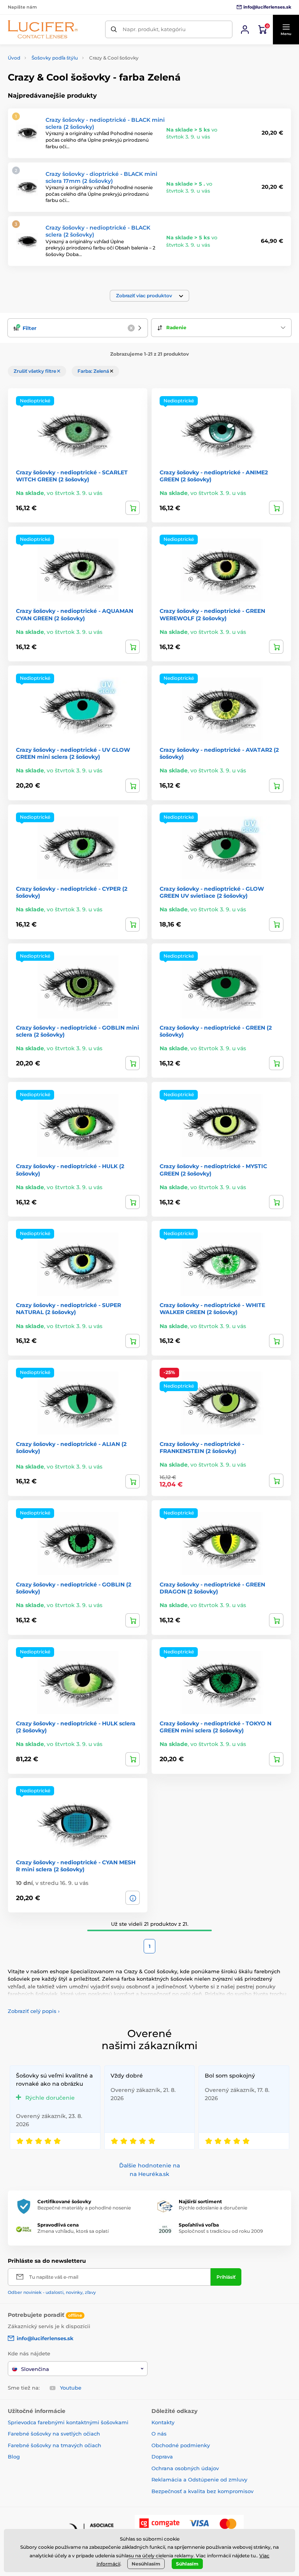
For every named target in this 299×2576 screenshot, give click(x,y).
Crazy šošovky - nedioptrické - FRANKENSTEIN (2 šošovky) (202, 1448)
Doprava (162, 2457)
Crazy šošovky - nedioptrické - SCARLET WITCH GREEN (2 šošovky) (72, 476)
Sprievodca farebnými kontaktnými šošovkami (68, 2422)
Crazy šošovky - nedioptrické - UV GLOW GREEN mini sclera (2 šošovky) (73, 753)
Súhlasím (187, 2564)
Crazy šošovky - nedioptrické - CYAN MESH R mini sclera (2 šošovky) (76, 1866)
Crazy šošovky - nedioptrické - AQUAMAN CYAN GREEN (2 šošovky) (75, 614)
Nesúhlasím (146, 2564)
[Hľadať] (114, 29)
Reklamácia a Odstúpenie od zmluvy (199, 2479)
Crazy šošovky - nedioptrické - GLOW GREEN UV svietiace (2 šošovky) (212, 892)
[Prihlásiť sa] (245, 30)
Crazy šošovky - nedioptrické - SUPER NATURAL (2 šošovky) (69, 1309)
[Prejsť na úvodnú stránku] (43, 29)
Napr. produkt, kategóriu (154, 29)
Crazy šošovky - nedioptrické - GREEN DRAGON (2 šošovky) (212, 1588)
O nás (159, 2434)
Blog (14, 2457)
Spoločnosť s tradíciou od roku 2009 (221, 2231)
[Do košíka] (133, 508)
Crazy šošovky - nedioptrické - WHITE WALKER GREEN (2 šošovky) (212, 1309)
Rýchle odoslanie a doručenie (213, 2208)
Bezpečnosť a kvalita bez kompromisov (202, 2491)
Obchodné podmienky (181, 2445)
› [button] (34, 2011)
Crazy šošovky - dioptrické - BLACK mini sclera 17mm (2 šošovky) (101, 177)
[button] (286, 30)
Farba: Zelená (94, 371)
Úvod (14, 58)
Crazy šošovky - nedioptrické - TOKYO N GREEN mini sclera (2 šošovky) (215, 1727)
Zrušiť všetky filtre (35, 371)
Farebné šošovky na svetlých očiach (54, 2434)
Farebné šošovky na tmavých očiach (55, 2445)
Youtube (71, 2388)
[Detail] (133, 1898)
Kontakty (163, 2422)
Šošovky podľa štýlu (55, 58)
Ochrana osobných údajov (185, 2468)
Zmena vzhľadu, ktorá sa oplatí (73, 2231)
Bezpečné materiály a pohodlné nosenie (84, 2208)
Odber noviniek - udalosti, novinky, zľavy (52, 2292)
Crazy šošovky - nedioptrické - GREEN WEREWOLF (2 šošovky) (212, 614)
